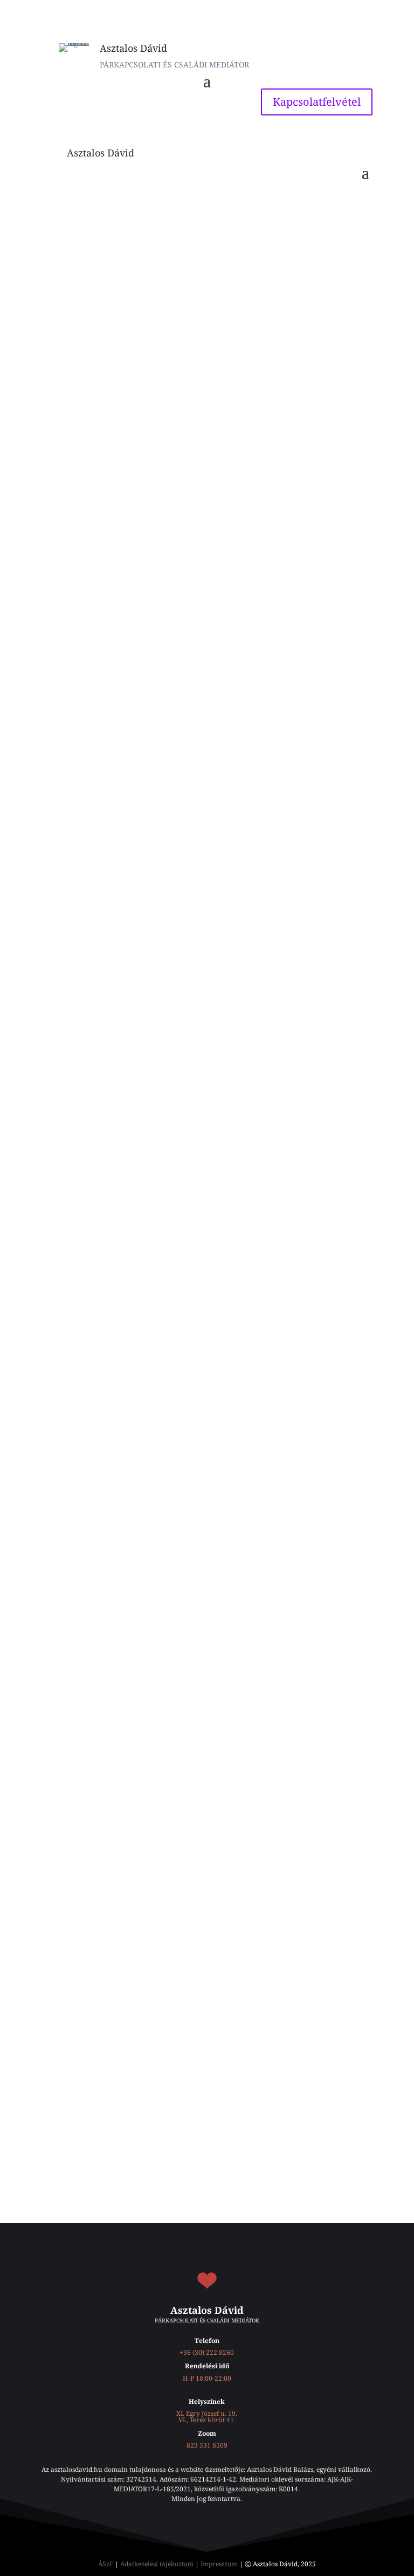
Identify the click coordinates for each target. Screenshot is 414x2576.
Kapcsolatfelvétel (317, 102)
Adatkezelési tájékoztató (157, 2564)
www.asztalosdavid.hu (96, 373)
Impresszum (219, 2564)
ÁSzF (106, 2564)
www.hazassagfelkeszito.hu (212, 373)
